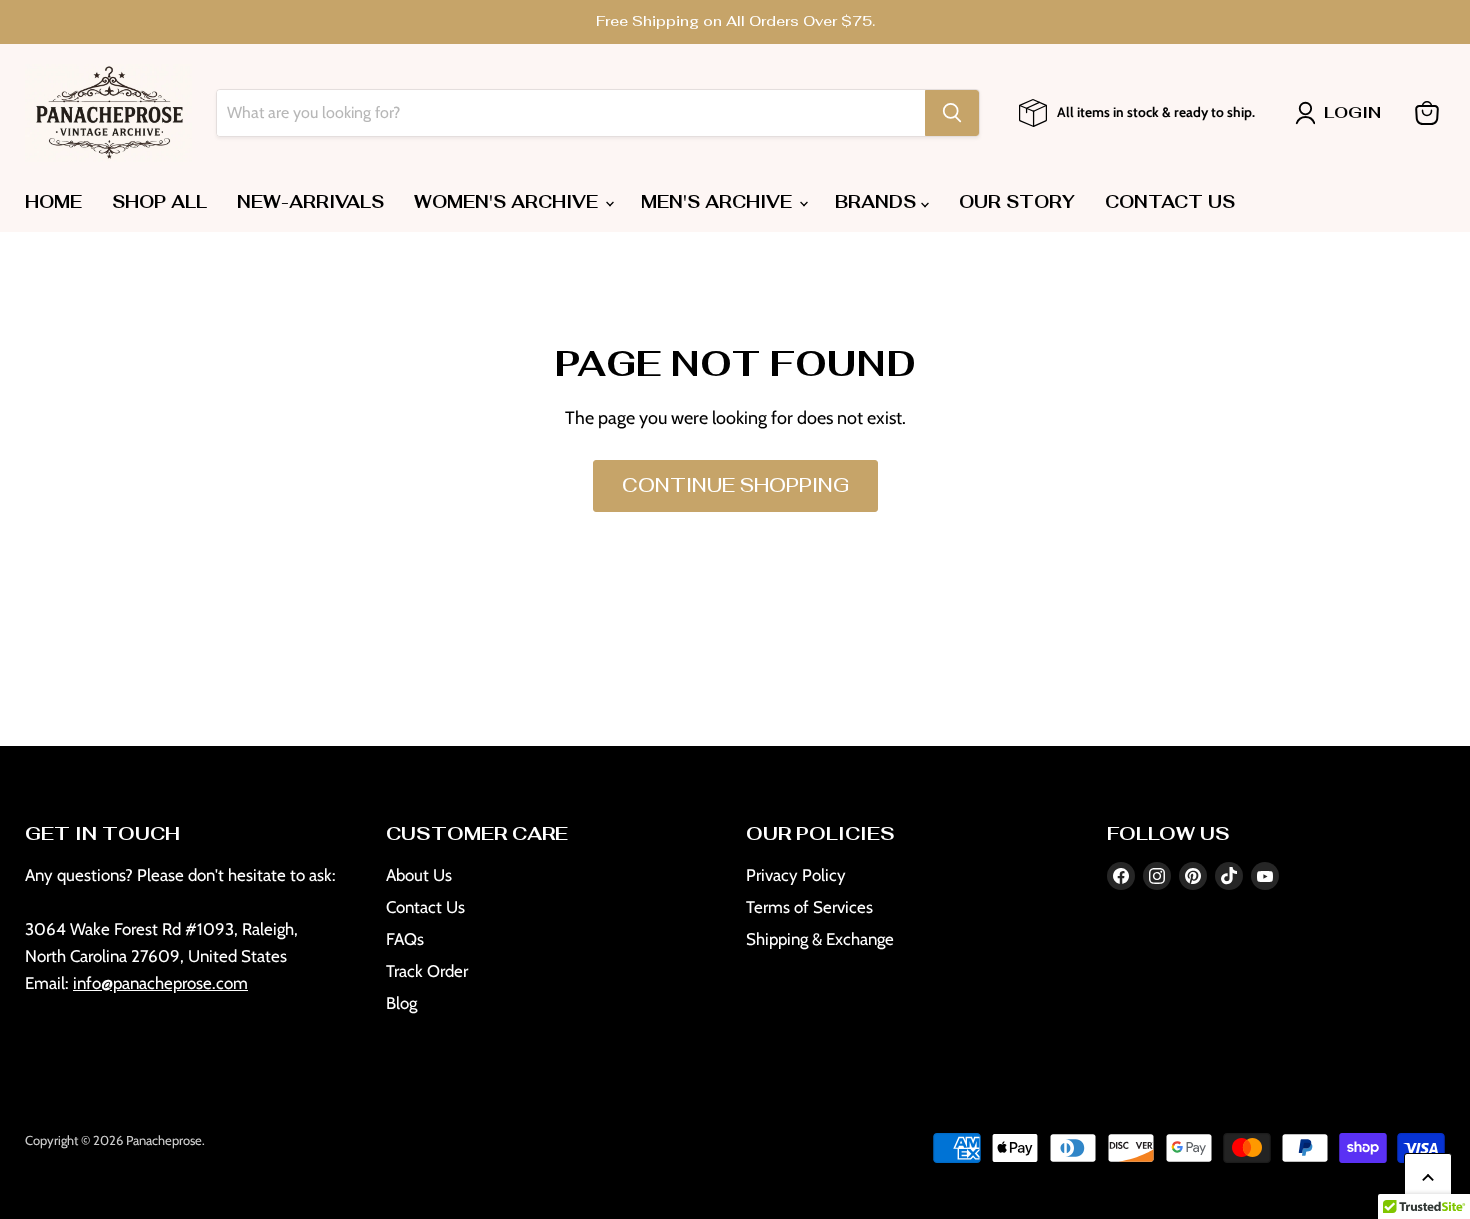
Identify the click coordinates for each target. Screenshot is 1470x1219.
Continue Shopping (735, 485)
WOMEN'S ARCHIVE (508, 202)
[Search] (952, 113)
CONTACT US (1170, 202)
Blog (401, 1003)
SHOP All (159, 202)
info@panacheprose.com (160, 983)
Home (53, 202)
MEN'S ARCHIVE (719, 202)
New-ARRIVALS (310, 202)
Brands (878, 202)
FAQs (405, 939)
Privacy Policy (796, 875)
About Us (419, 875)
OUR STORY (1017, 202)
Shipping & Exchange (820, 939)
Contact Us (425, 907)
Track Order (427, 971)
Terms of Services (809, 907)
